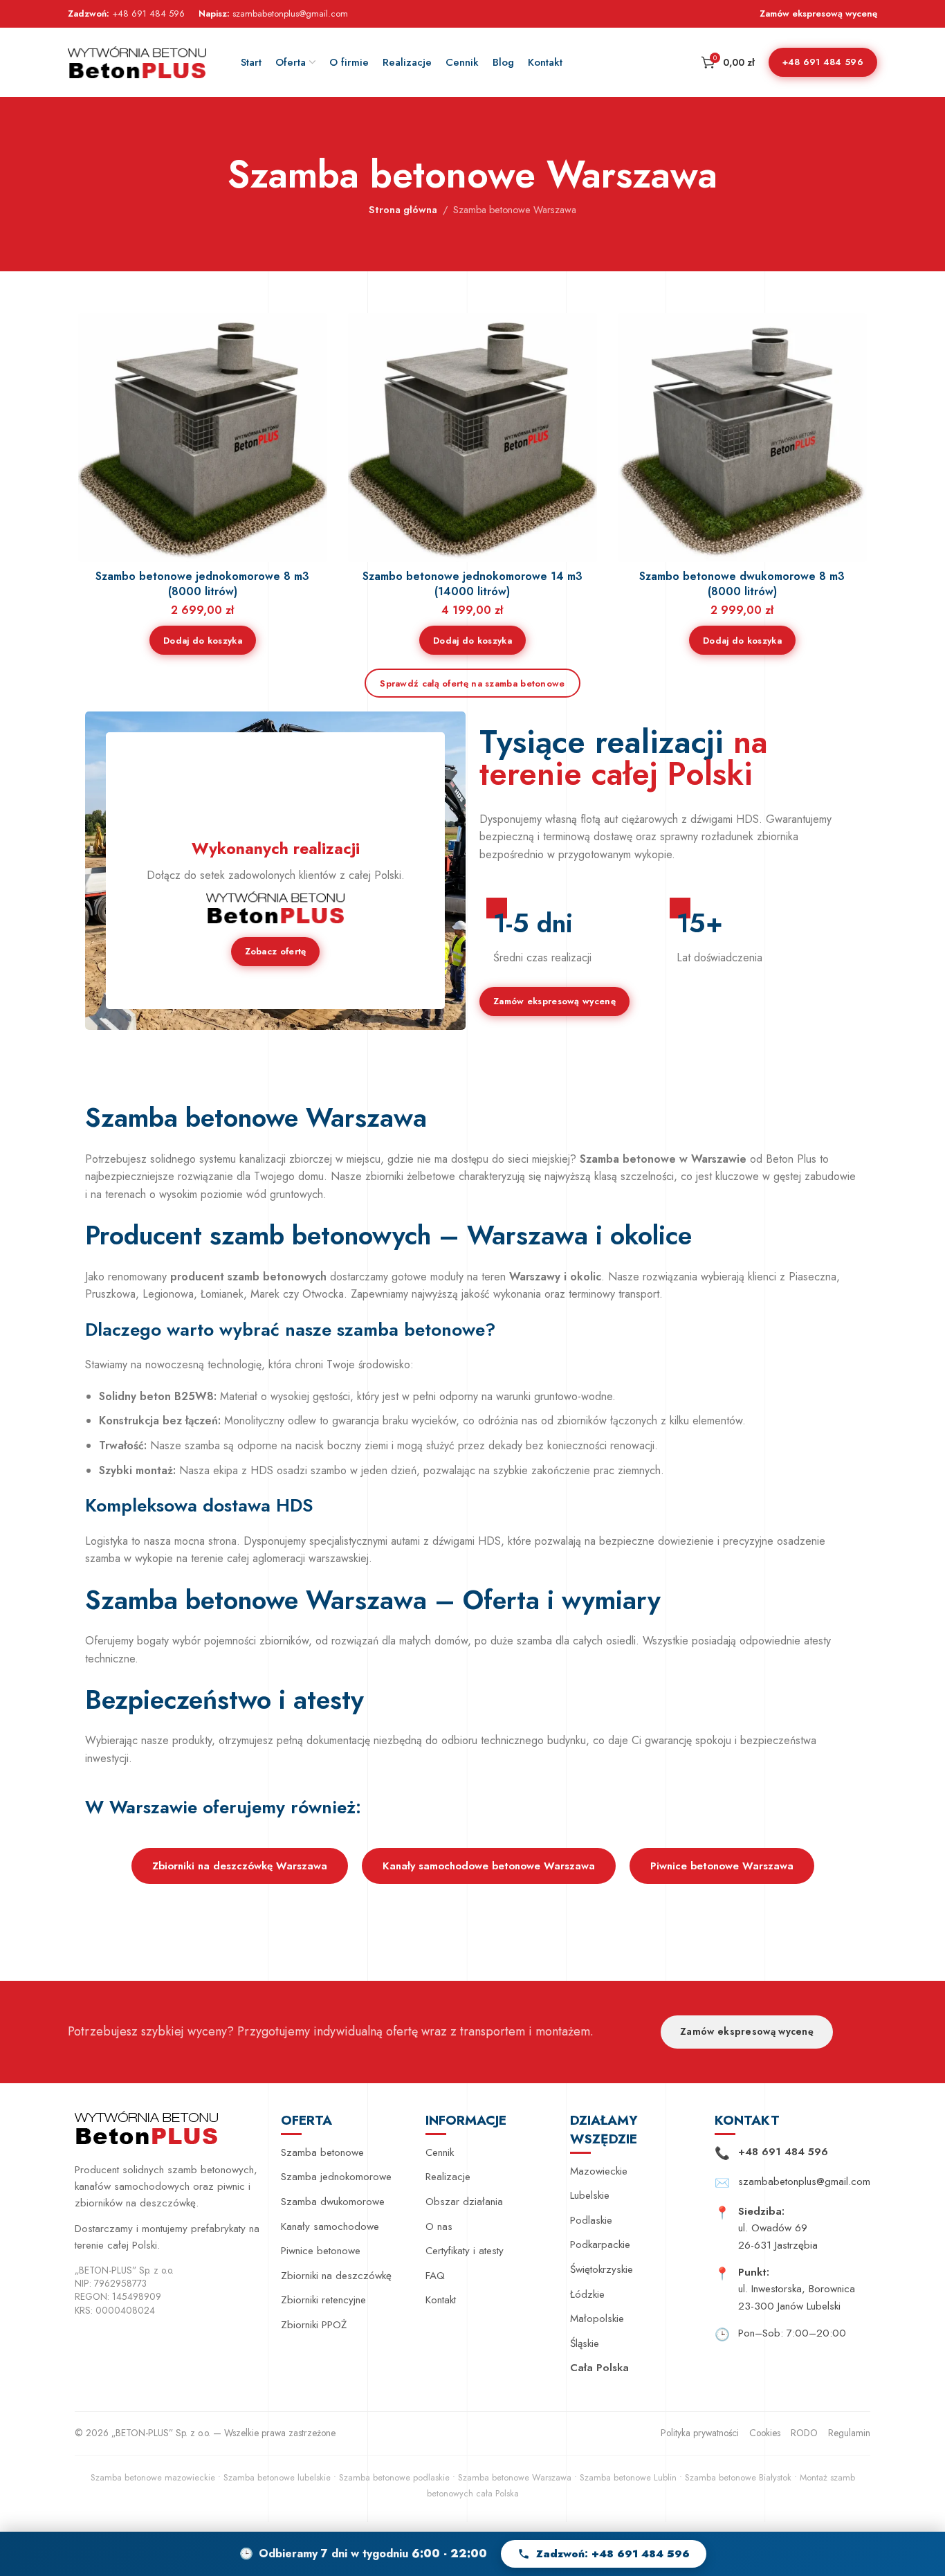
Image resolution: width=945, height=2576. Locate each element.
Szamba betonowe (322, 2152)
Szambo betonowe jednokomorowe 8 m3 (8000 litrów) (202, 584)
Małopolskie (597, 2319)
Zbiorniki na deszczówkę (336, 2276)
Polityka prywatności (700, 2433)
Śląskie (585, 2343)
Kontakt (441, 2300)
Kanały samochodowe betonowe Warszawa (489, 1866)
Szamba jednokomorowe (336, 2177)
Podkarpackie (600, 2244)
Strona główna (403, 210)
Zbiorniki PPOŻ (314, 2325)
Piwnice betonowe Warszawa (722, 1866)
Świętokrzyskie (602, 2269)
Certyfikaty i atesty (465, 2251)
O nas (439, 2226)
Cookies (765, 2433)
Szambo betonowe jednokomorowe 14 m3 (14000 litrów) (472, 584)
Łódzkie (587, 2294)
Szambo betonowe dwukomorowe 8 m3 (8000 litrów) (742, 584)
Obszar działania (464, 2202)
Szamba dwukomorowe (333, 2202)
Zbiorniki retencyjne (323, 2300)
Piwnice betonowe (321, 2251)
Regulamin (849, 2433)
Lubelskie (590, 2195)
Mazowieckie (599, 2171)
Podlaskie (591, 2220)
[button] (203, 640)
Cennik (440, 2152)
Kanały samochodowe (330, 2226)
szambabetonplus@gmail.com (290, 13)
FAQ (435, 2276)
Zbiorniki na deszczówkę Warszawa (240, 1866)
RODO (804, 2433)
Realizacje (448, 2177)
